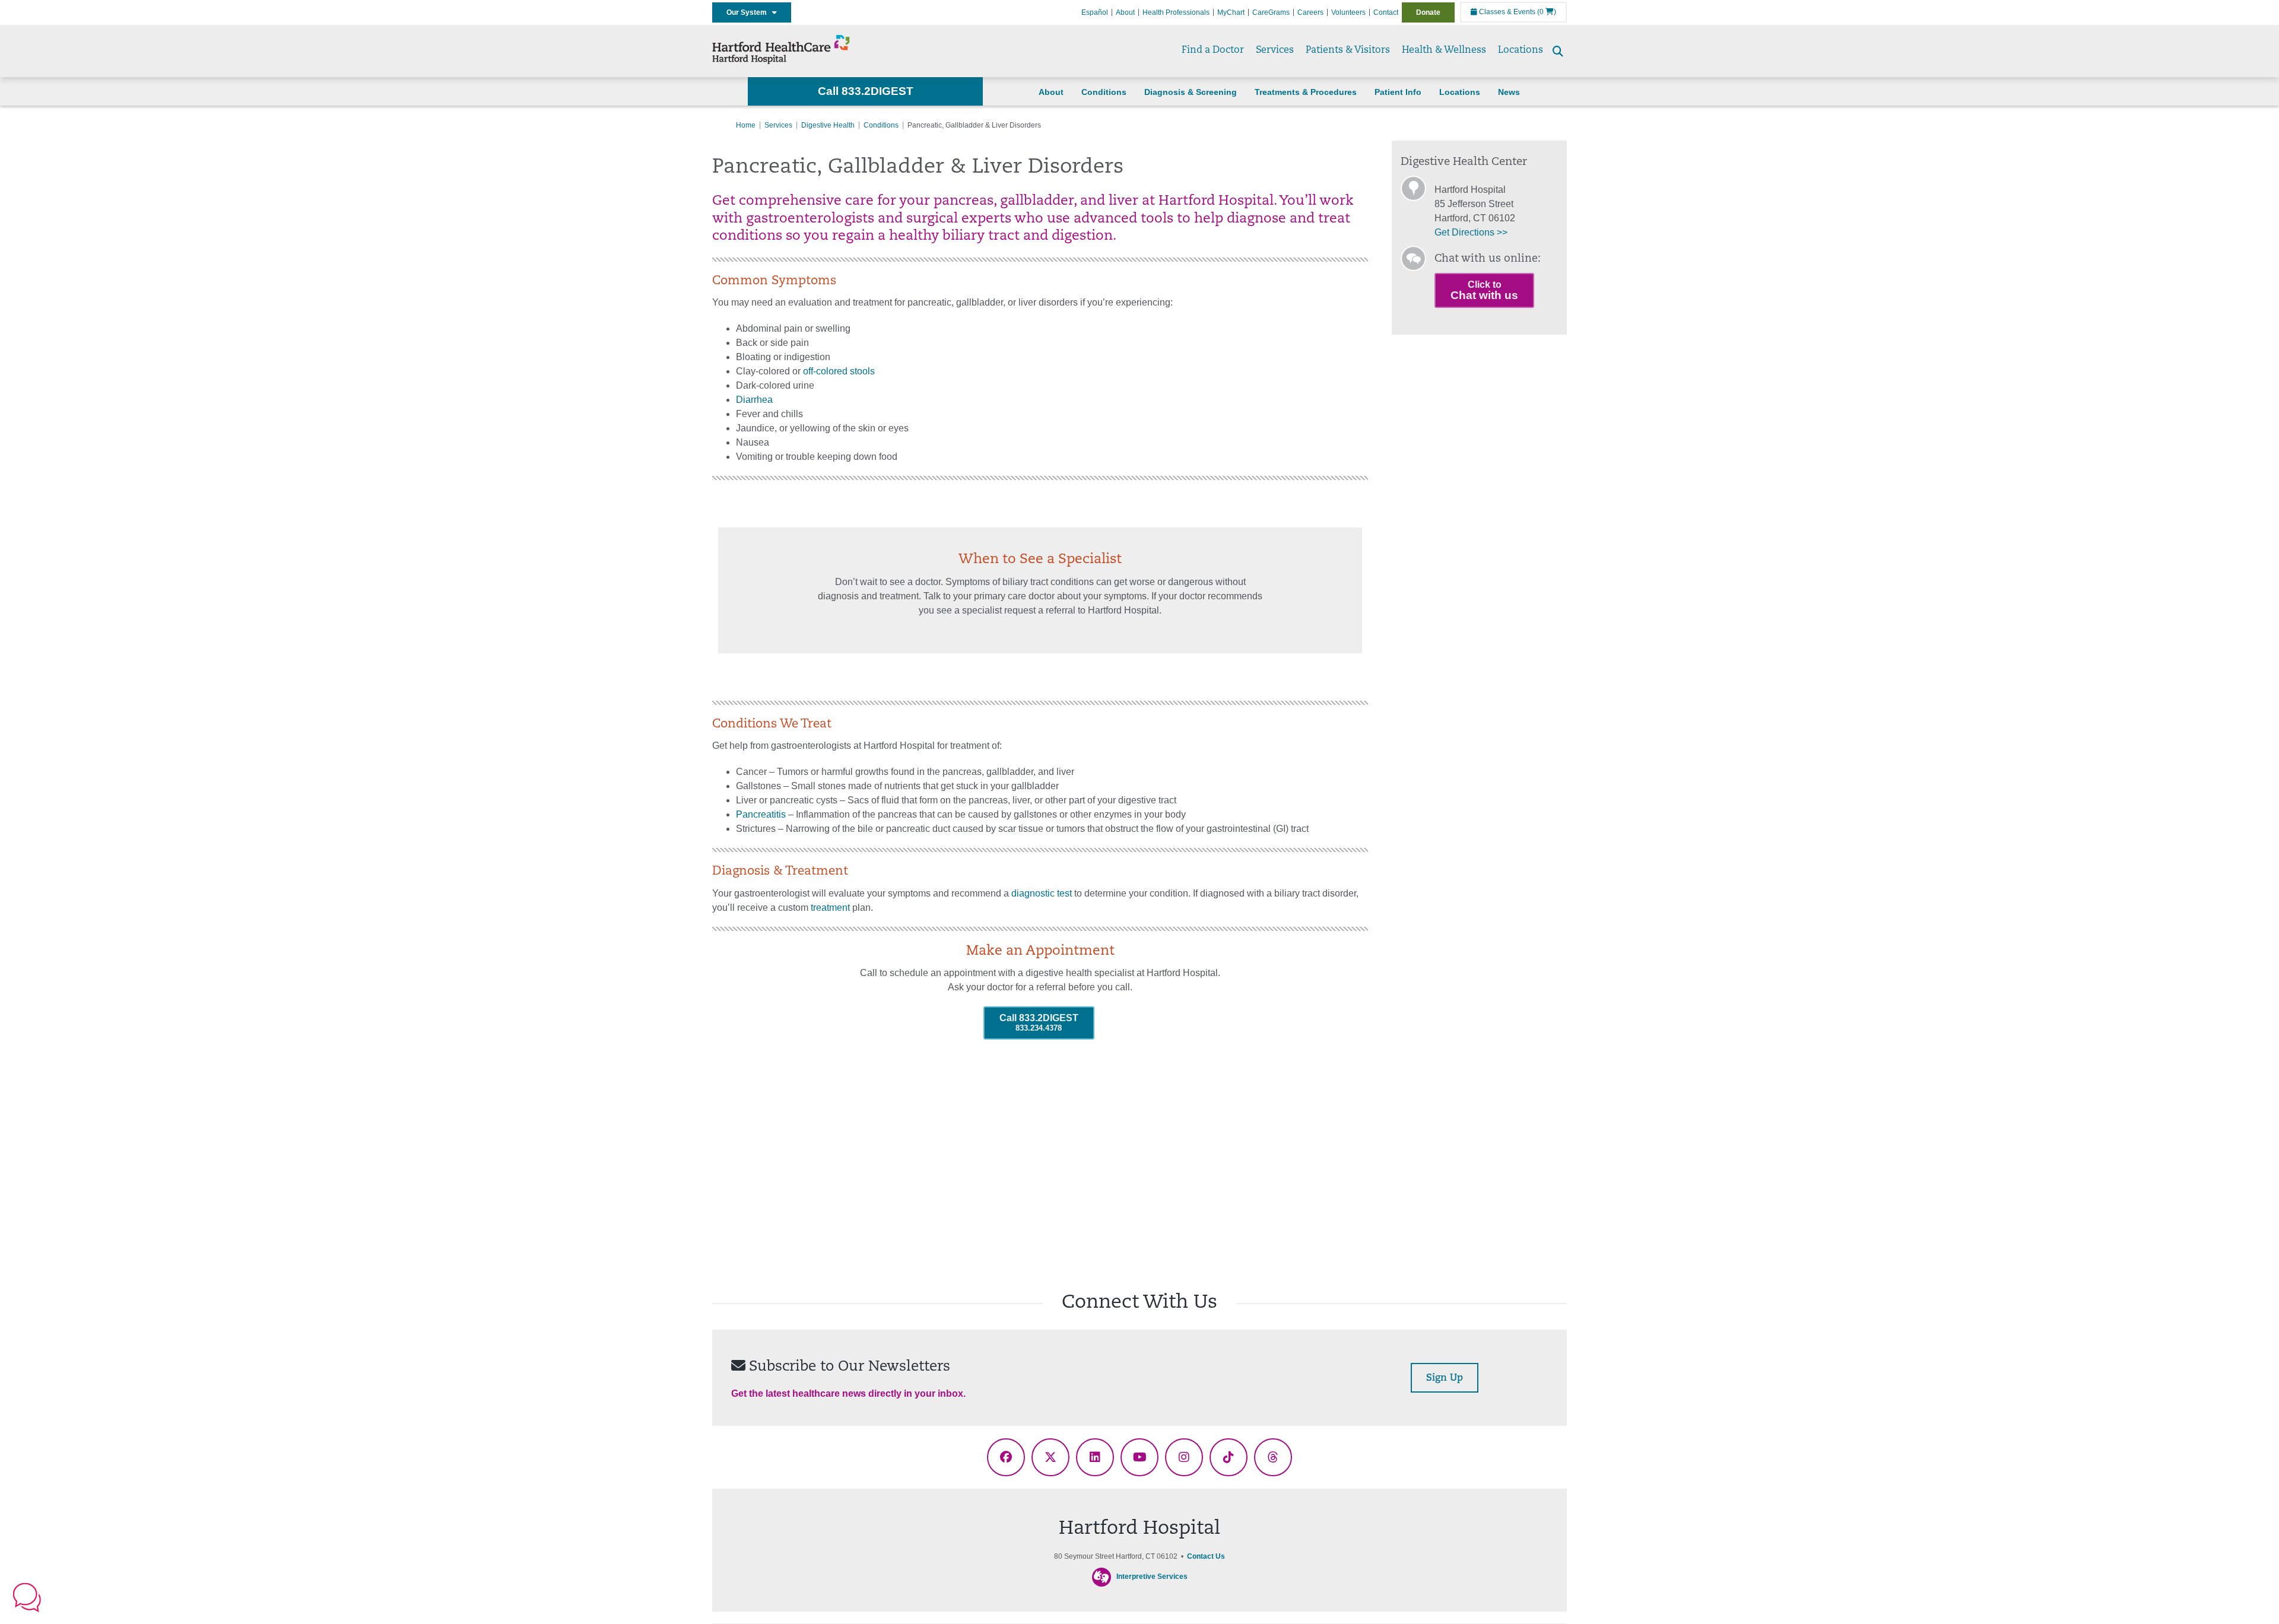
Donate (1428, 12)
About (1125, 12)
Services (1275, 50)
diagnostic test (1042, 893)
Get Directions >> (1471, 232)
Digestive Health (828, 125)
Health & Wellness (1444, 50)
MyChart (1231, 12)
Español (1095, 12)
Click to (1484, 290)
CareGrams (1271, 12)
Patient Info (1398, 92)
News (1509, 92)
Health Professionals (1176, 12)
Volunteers (1348, 12)
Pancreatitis (761, 814)
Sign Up (1445, 1378)
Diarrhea (754, 400)
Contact (1386, 12)
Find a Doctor (1213, 50)
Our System (749, 12)
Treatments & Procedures (1306, 92)
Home (746, 125)
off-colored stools (839, 371)
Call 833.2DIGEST (866, 91)
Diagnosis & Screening (1191, 92)
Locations (1521, 50)
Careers (1310, 12)
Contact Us (1206, 1556)
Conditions (1104, 92)
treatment (830, 908)
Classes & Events (1506, 12)
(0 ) (1547, 12)
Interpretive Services (1152, 1577)
